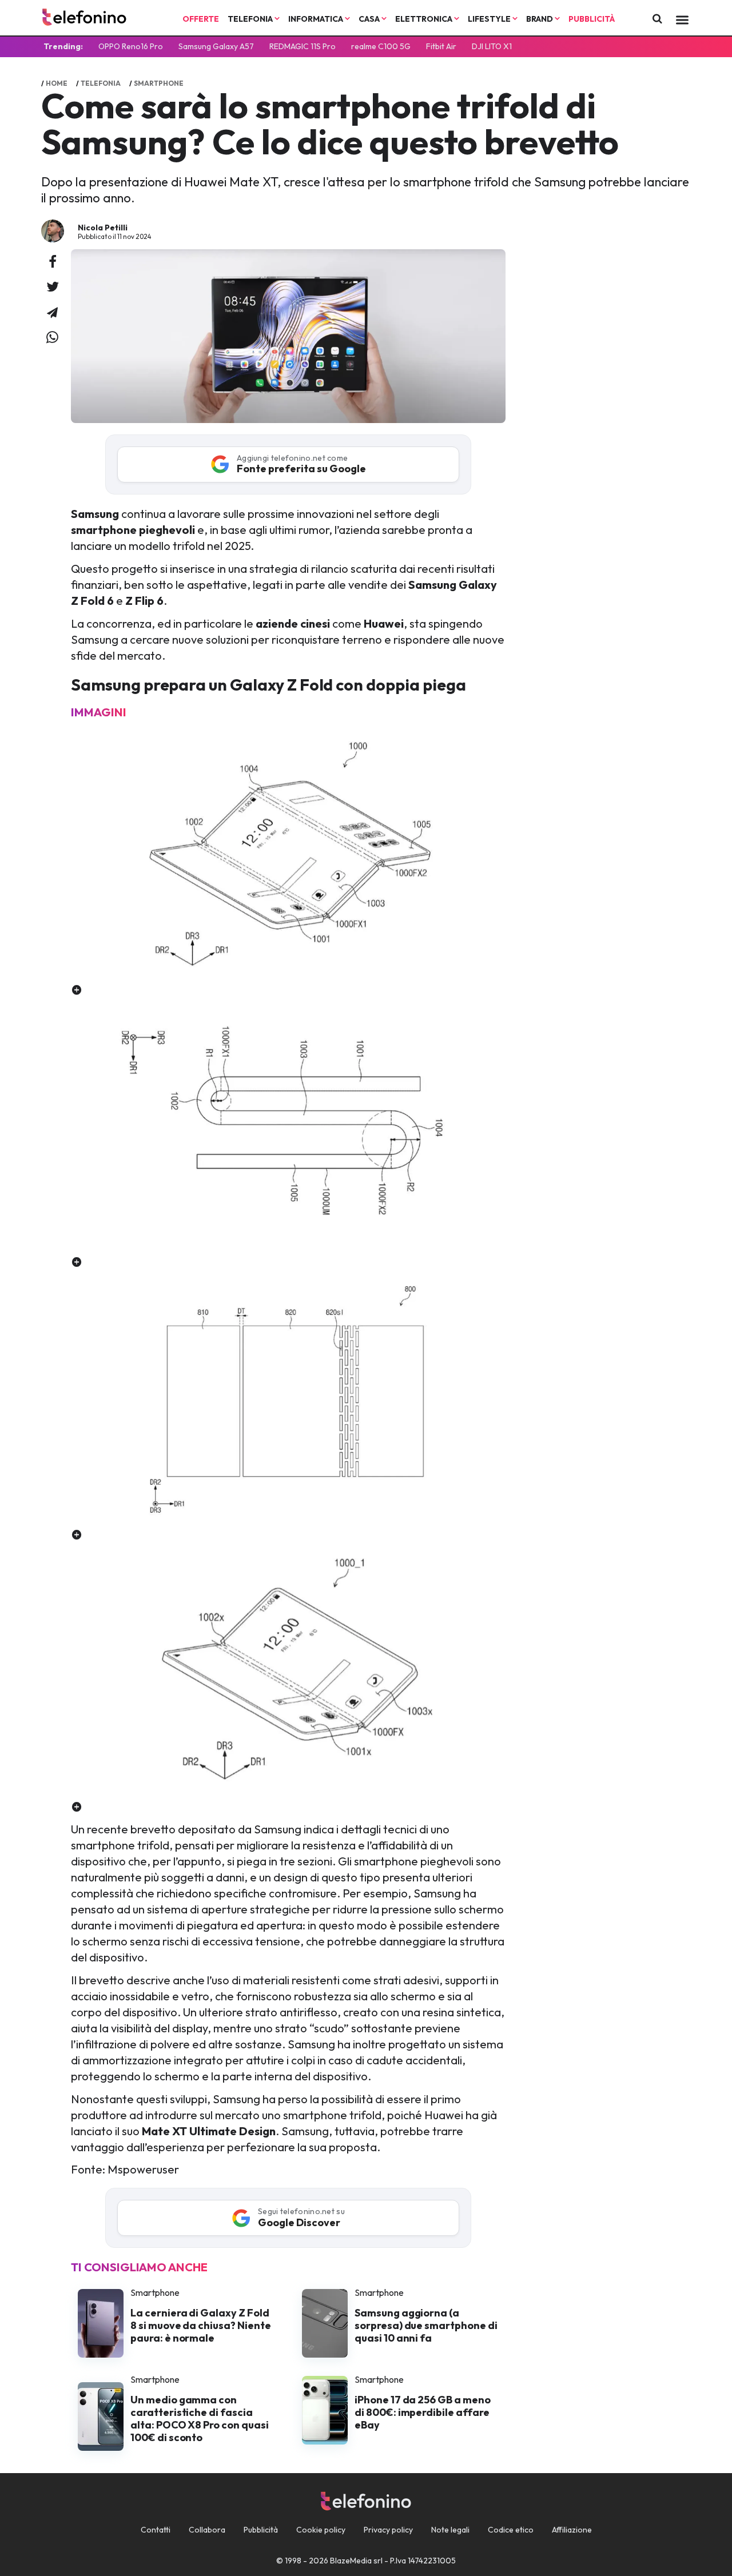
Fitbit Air (441, 46)
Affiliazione (572, 2530)
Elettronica (425, 19)
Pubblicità (592, 19)
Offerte (201, 19)
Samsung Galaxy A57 (216, 46)
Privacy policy (388, 2530)
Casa (370, 19)
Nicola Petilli (103, 228)
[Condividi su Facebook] (53, 262)
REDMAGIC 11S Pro (303, 46)
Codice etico (511, 2530)
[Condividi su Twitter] (53, 288)
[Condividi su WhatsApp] (52, 338)
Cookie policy (321, 2530)
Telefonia (251, 19)
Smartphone (159, 83)
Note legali (450, 2530)
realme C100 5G (381, 46)
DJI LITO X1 (492, 46)
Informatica (317, 19)
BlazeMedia (351, 2561)
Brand (540, 19)
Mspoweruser (143, 2169)
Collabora (207, 2530)
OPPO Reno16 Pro (131, 46)
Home (57, 83)
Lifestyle (490, 19)
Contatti (156, 2530)
